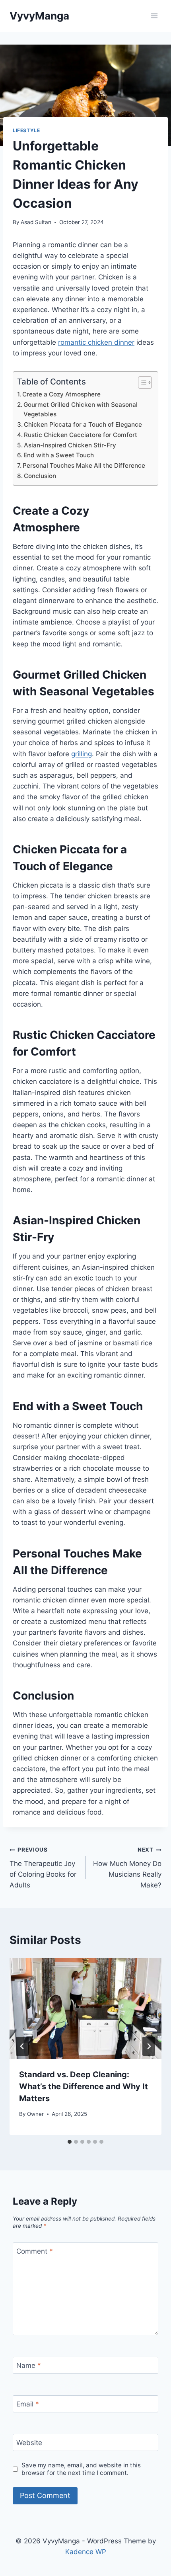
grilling (82, 754)
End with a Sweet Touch (59, 455)
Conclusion (40, 476)
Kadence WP (86, 2552)
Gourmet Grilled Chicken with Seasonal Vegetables (81, 410)
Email (28, 2404)
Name (29, 2365)
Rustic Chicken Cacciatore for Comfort (81, 435)
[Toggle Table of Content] (141, 382)
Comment (35, 2251)
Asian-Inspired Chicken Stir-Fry (70, 445)
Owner (35, 2114)
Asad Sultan (36, 222)
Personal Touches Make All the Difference (84, 465)
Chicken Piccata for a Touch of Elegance (83, 424)
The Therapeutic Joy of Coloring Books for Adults (43, 1868)
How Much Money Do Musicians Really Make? (127, 1868)
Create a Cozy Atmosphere (61, 394)
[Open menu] (154, 16)
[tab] (70, 2142)
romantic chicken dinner (96, 342)
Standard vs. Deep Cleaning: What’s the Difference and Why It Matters (84, 2086)
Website (29, 2443)
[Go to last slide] (22, 2046)
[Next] (149, 2046)
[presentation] (85, 2009)
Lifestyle (26, 130)
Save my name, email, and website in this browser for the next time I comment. (81, 2469)
